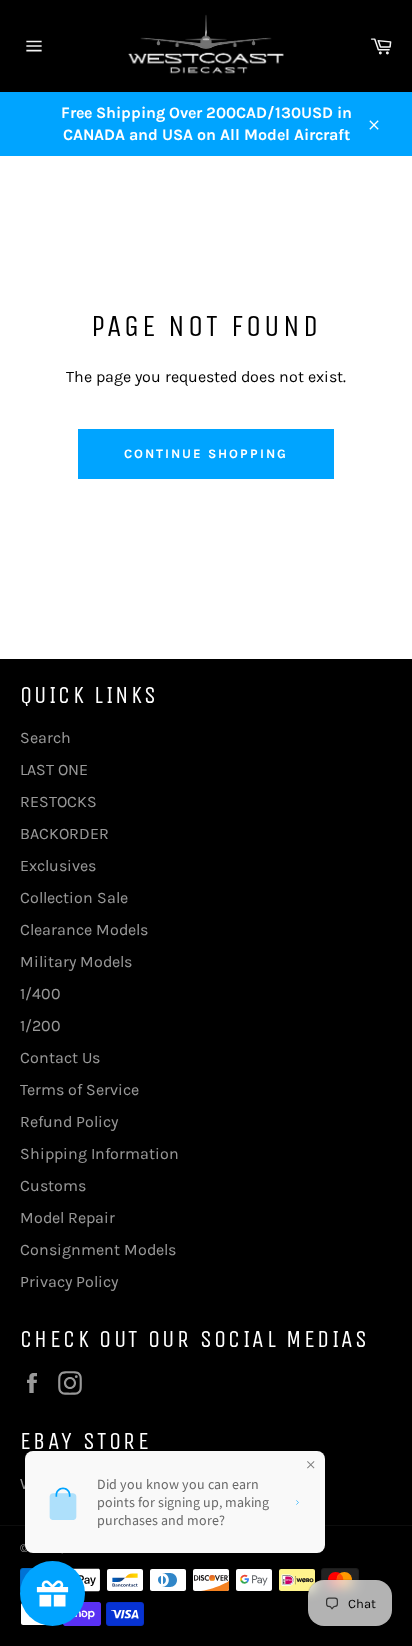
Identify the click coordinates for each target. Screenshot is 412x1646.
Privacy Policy (69, 1281)
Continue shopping (205, 453)
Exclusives (58, 865)
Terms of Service (79, 1089)
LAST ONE (54, 769)
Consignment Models (98, 1249)
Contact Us (60, 1057)
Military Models (76, 961)
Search (45, 737)
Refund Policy (69, 1121)
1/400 (40, 993)
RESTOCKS (58, 801)
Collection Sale (74, 897)
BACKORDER (64, 833)
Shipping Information (99, 1153)
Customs (53, 1185)
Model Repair (67, 1217)
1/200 (40, 1025)
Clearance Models (84, 929)
